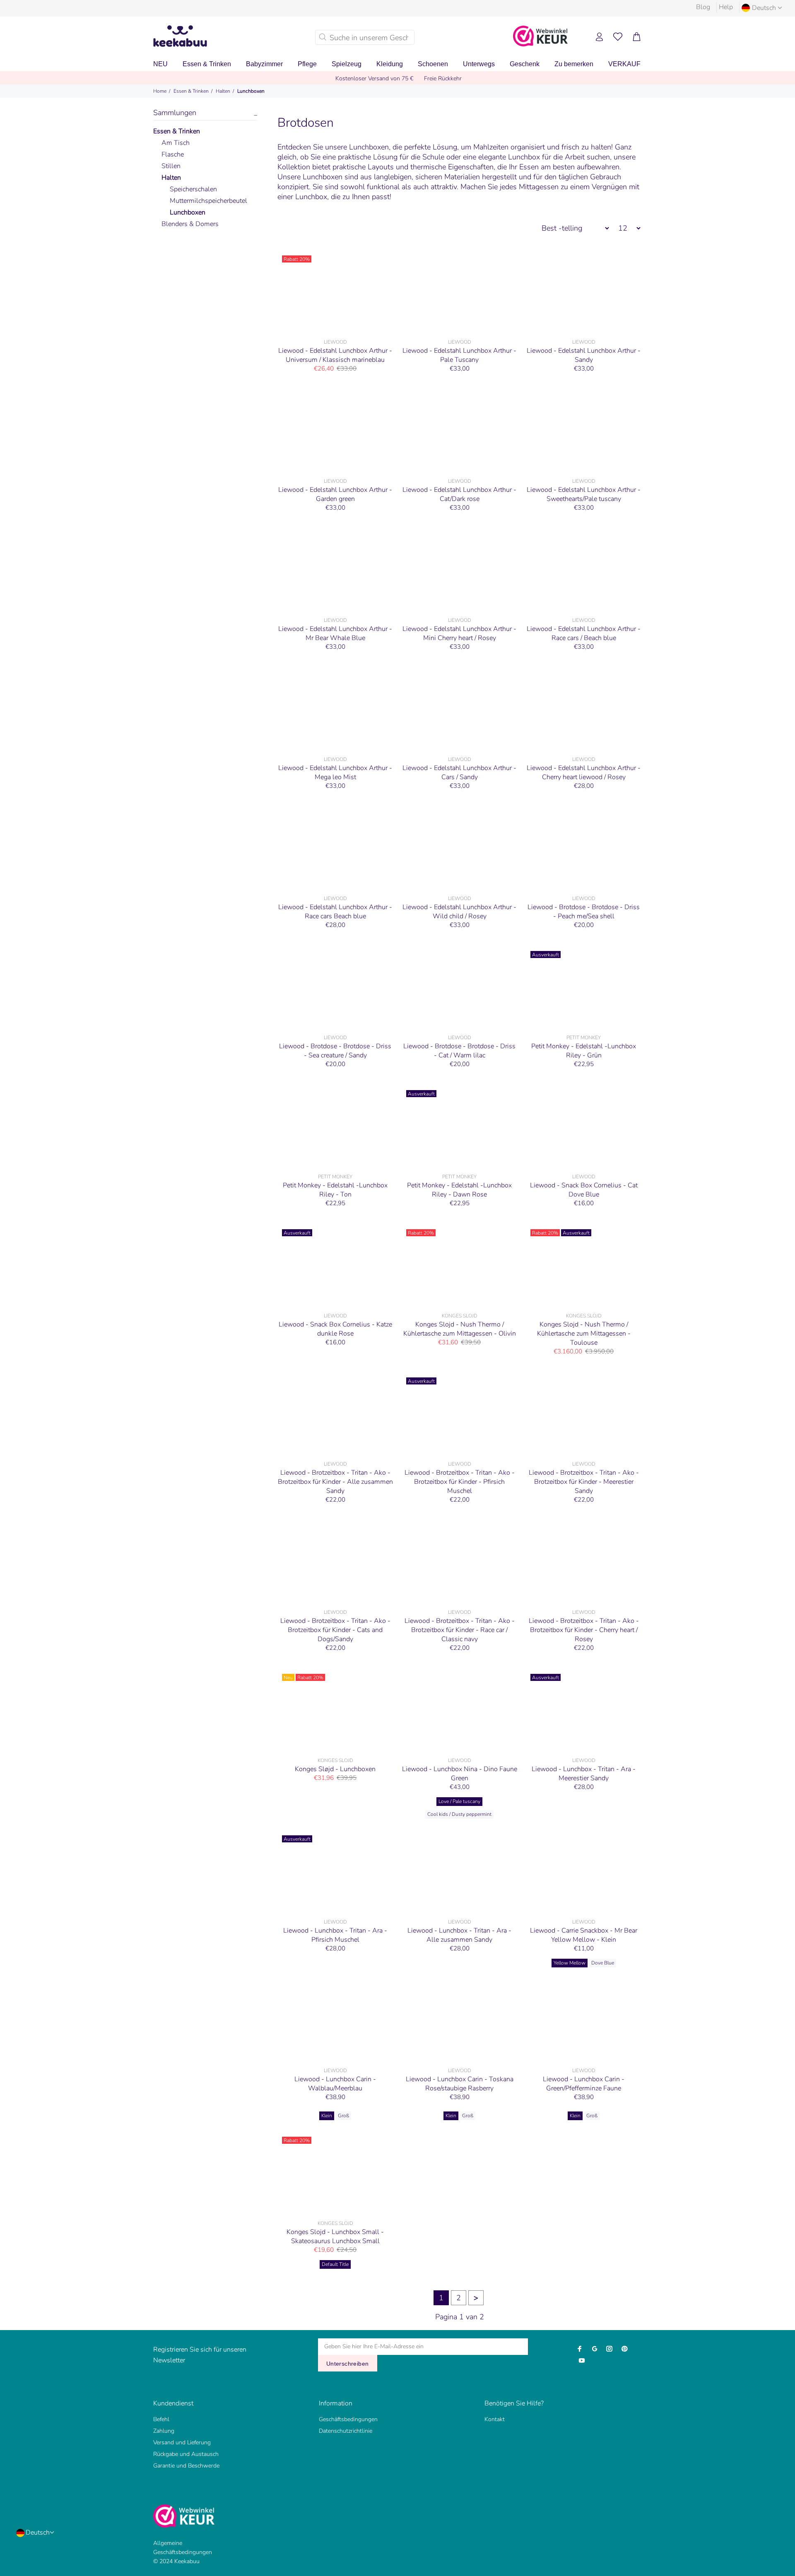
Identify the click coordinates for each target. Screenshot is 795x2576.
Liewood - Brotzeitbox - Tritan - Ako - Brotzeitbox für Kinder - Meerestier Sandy (584, 1482)
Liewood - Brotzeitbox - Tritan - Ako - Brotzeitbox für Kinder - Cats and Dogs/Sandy (335, 1630)
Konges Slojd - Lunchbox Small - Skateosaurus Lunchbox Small (335, 2237)
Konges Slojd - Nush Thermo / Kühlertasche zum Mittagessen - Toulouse (584, 1334)
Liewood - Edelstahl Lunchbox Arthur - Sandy (584, 355)
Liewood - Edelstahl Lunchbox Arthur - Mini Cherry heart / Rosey (459, 633)
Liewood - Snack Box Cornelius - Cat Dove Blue (584, 1190)
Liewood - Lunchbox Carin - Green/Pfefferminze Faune (584, 2084)
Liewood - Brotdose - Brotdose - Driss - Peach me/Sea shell (584, 912)
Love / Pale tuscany (459, 1801)
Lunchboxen (251, 91)
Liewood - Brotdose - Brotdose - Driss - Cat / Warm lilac (459, 1051)
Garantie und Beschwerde (186, 2466)
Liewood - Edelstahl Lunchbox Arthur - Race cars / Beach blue (584, 633)
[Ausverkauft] (584, 988)
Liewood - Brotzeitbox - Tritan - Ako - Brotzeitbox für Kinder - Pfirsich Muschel (460, 1482)
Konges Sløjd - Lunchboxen (335, 1769)
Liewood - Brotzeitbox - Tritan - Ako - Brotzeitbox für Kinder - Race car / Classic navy (460, 1630)
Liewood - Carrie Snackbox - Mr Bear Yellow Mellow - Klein (584, 1935)
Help (726, 7)
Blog (703, 7)
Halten (223, 91)
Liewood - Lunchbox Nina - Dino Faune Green (460, 1774)
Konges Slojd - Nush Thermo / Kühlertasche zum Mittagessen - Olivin (460, 1329)
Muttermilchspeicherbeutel (208, 201)
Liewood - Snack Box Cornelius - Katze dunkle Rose (335, 1329)
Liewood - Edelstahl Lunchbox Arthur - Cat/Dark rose (459, 494)
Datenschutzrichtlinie (346, 2431)
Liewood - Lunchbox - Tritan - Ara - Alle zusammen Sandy (459, 1935)
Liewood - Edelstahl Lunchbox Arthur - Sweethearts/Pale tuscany (584, 494)
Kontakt (495, 2419)
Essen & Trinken (191, 91)
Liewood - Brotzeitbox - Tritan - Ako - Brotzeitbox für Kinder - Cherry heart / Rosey (584, 1630)
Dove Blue (603, 1963)
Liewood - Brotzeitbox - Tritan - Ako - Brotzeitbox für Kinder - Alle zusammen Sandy (335, 1482)
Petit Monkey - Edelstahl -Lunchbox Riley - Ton (335, 1190)
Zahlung (164, 2431)
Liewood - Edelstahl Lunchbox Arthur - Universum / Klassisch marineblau (335, 355)
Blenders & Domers (190, 224)
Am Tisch (176, 143)
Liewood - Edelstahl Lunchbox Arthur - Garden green (335, 494)
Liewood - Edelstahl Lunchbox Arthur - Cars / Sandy (459, 773)
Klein (327, 2116)
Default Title (335, 2264)
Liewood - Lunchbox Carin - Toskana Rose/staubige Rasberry (460, 2084)
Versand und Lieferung (182, 2442)
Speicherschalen (193, 189)
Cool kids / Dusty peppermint (459, 1814)
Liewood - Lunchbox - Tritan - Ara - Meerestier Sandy (584, 1774)
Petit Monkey (584, 1038)
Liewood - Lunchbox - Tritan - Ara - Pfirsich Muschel (335, 1935)
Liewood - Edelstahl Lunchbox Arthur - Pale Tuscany (459, 355)
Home (160, 91)
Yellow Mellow (570, 1963)
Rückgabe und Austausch (186, 2454)
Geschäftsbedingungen (348, 2419)
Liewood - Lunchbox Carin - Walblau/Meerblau (335, 2084)
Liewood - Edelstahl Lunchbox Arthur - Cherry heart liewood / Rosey (584, 773)
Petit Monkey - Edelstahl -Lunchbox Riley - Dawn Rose (459, 1190)
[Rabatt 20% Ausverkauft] (584, 1266)
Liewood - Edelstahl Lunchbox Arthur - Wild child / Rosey (459, 912)
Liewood (335, 342)
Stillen (171, 166)
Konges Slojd (460, 1316)
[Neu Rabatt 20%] (335, 1711)
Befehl (161, 2419)
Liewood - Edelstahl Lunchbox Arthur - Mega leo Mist (335, 773)
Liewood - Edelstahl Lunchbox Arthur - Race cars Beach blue (335, 912)
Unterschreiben (348, 2364)
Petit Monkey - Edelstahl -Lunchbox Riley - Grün (584, 1051)
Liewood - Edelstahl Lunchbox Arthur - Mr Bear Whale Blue (335, 633)
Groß (343, 2116)
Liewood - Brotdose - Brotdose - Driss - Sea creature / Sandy (335, 1051)
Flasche (173, 154)
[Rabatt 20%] (335, 293)
